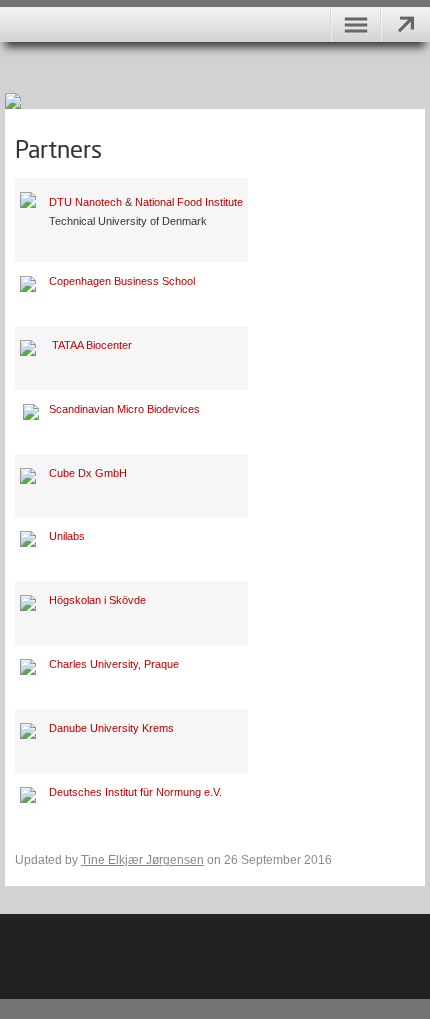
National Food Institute (189, 202)
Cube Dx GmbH (88, 473)
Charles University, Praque (114, 664)
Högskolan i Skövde (97, 600)
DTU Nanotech (85, 202)
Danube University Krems (111, 728)
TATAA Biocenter (92, 345)
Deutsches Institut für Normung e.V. (135, 792)
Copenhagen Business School (122, 281)
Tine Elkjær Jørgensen (142, 860)
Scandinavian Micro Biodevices (124, 409)
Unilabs (67, 536)
